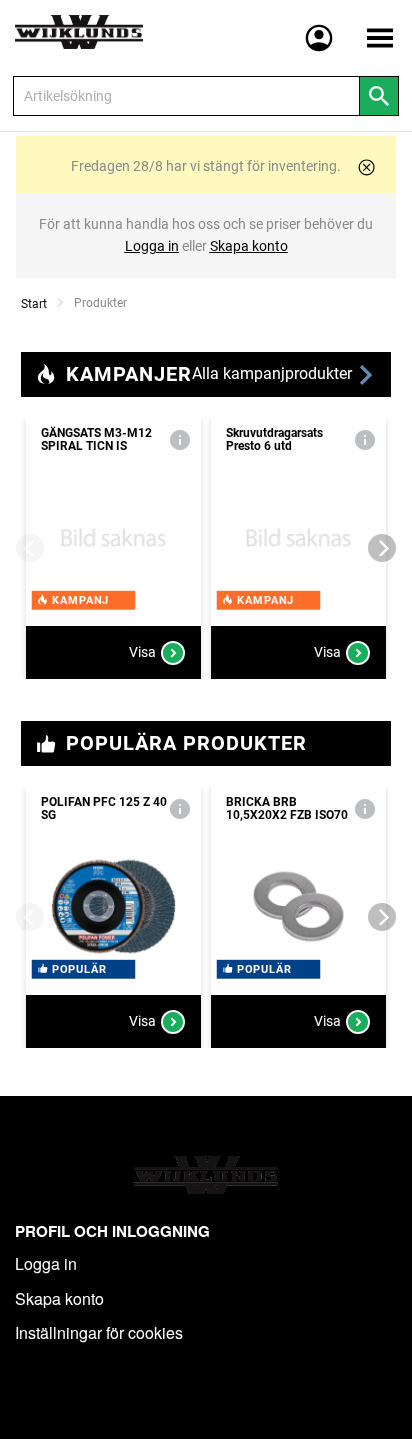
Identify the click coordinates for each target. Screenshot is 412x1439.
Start (34, 304)
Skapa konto (59, 1298)
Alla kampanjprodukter (274, 373)
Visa (142, 652)
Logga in (46, 1263)
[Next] (382, 548)
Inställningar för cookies (99, 1332)
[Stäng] (366, 167)
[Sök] (379, 96)
